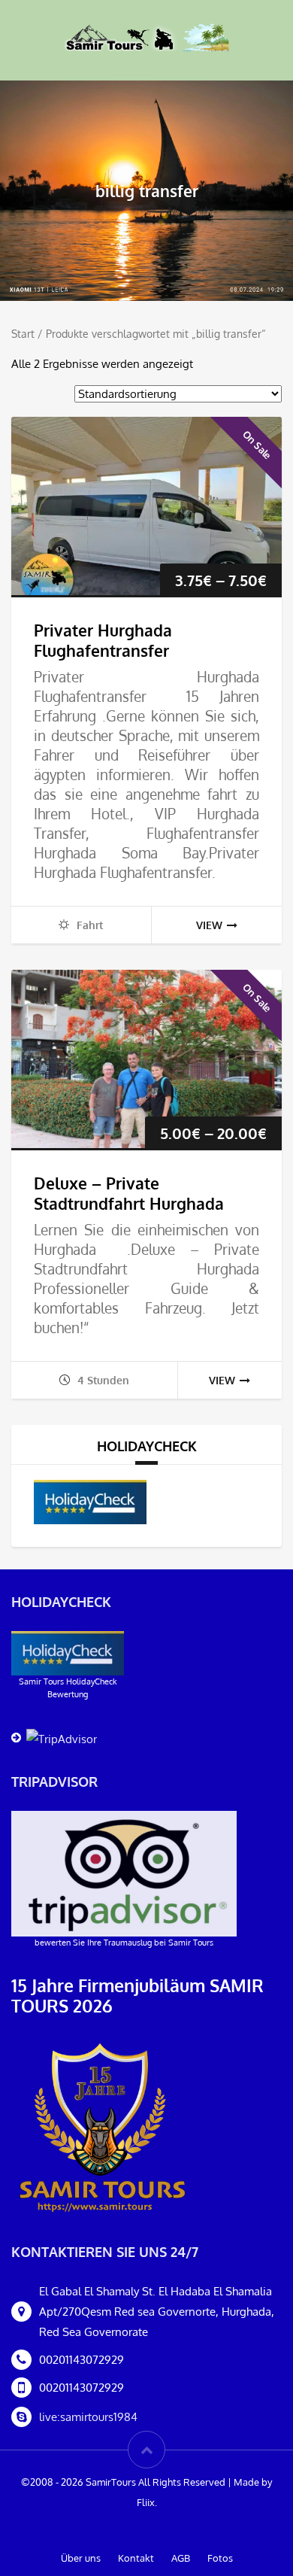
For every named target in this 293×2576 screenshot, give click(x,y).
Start (23, 334)
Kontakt (136, 2558)
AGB (181, 2558)
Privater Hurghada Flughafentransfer (103, 640)
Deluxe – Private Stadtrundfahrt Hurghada (129, 1193)
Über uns (81, 2558)
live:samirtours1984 (88, 2417)
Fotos (220, 2558)
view (209, 925)
